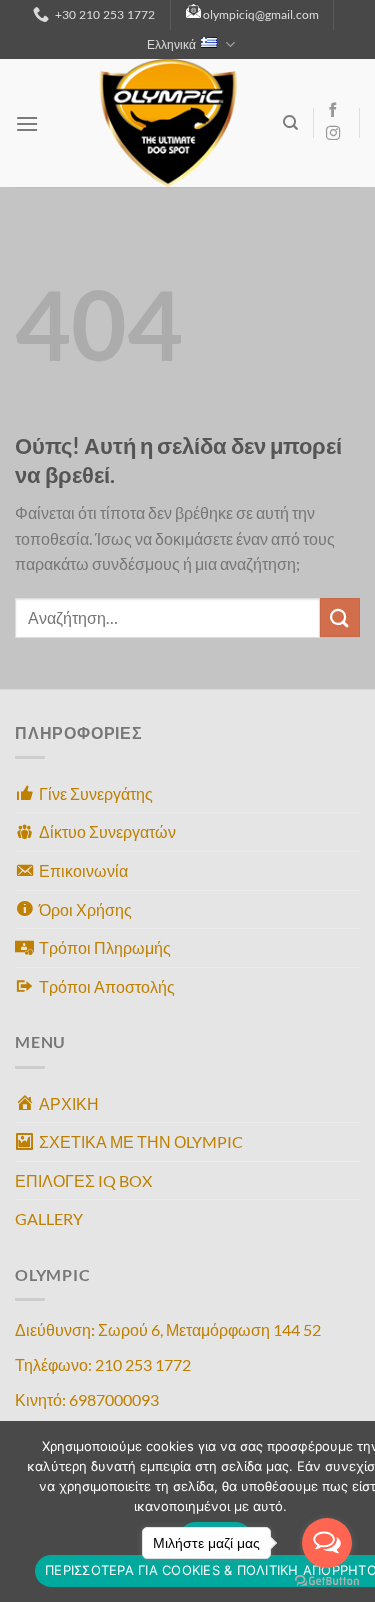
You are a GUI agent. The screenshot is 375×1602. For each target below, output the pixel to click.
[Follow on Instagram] (333, 134)
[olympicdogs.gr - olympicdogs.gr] (168, 123)
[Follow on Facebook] (333, 111)
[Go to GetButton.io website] (327, 1581)
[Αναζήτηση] (290, 123)
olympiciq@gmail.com (261, 14)
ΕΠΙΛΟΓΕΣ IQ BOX (83, 1180)
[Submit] (340, 617)
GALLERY (49, 1218)
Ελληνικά (171, 44)
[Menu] (27, 123)
